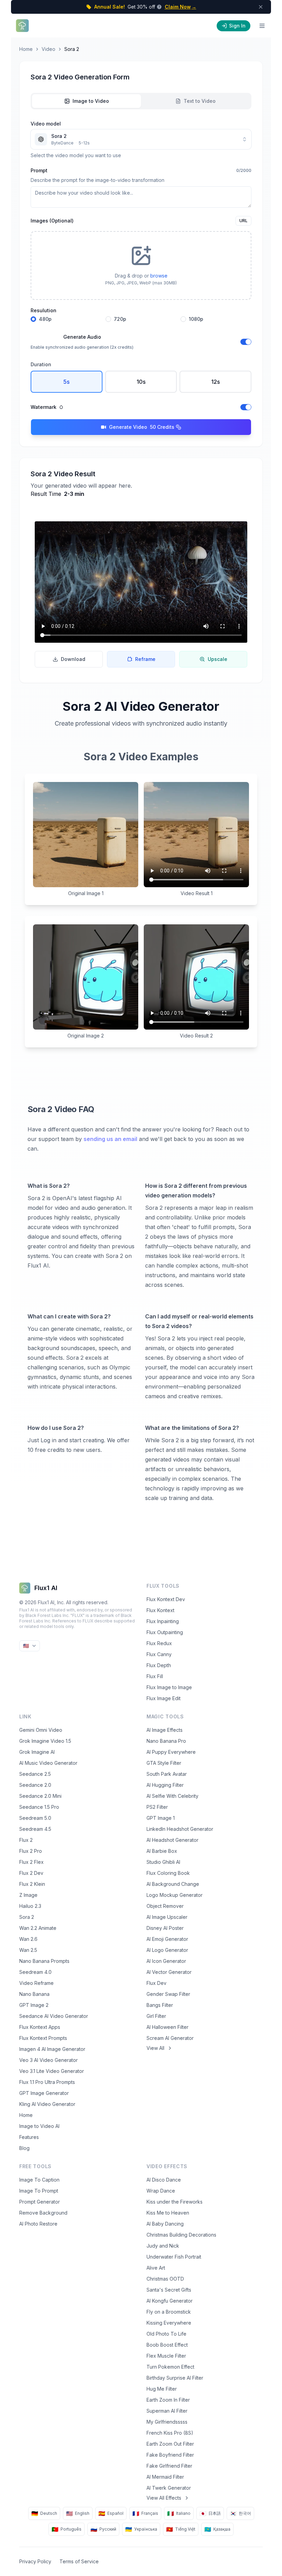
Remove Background (43, 2213)
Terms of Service (79, 2561)
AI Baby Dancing (165, 2224)
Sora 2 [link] (72, 49)
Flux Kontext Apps (40, 2027)
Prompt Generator (40, 2202)
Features (29, 2137)
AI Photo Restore (38, 2224)
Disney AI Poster (165, 1928)
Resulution (44, 311)
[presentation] (141, 265)
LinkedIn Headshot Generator (180, 1829)
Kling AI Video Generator (47, 2104)
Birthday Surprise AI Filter (175, 2378)
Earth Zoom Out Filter (170, 2444)
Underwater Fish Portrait (174, 2257)
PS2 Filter (157, 1807)
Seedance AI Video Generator (54, 2016)
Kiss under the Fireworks (175, 2202)
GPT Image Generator (44, 2093)
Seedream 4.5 (35, 1829)
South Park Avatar (167, 1774)
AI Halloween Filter (167, 2027)
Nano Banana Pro (166, 1741)
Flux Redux (159, 1643)
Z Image (28, 1895)
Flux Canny (159, 1654)
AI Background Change (173, 1884)
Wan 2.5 (28, 1950)
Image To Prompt (39, 2191)
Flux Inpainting (163, 1621)
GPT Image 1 (161, 1818)
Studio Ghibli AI (163, 1862)
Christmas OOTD (165, 2279)
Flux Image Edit (164, 1698)
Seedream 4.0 (35, 1972)
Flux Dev (156, 1983)
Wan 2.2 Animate (38, 1928)
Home (26, 49)
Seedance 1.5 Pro (39, 1807)
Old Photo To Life (166, 2334)
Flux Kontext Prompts (43, 2038)
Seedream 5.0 (35, 1818)
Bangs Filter (160, 2005)
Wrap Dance (161, 2191)
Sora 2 (27, 1917)
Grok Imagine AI (37, 1752)
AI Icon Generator (166, 1961)
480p (45, 319)
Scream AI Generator (170, 2038)
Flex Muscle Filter (166, 2356)
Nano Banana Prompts (44, 1961)
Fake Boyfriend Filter (170, 2455)
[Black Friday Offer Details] (159, 7)
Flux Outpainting (165, 1632)
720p (120, 319)
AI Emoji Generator (167, 1939)
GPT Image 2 (34, 2005)
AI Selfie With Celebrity (172, 1796)
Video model (46, 124)
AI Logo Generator (167, 1950)
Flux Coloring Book (168, 1873)
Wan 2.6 (28, 1939)
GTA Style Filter (164, 1763)
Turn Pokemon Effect (170, 2367)
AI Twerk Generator (169, 2488)
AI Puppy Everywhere (171, 1752)
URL (243, 221)
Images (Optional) (52, 221)
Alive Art (156, 2268)
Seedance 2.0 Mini (40, 1796)
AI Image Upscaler (167, 1917)
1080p (196, 319)
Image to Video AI (39, 2126)
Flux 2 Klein (32, 1884)
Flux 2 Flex (31, 1862)
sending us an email (110, 1139)
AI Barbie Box (162, 1851)
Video (48, 49)
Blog (24, 2148)
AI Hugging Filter (165, 1785)
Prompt (39, 170)
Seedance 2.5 (35, 1774)
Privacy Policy (35, 2561)
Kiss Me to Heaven (168, 2213)
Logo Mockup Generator (175, 1895)
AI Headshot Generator (172, 1840)
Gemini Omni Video (41, 1730)
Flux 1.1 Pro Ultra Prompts (47, 2082)
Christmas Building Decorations (181, 2235)
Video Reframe (36, 1983)
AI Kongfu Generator (170, 2301)
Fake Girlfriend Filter (169, 2466)
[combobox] (141, 139)
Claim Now (181, 7)
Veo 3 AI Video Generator (48, 2060)
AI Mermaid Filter (165, 2477)
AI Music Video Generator (48, 1763)
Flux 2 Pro (31, 1851)
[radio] (33, 319)
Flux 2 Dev (31, 1873)
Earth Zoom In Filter (168, 2400)
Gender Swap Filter (168, 1994)
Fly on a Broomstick (169, 2312)
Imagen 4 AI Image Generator (52, 2049)
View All (155, 2048)
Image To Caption (39, 2180)
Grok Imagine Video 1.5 (45, 1741)
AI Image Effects (165, 1730)
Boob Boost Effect (167, 2345)
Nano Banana (34, 1994)
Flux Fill (155, 1676)
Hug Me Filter (162, 2389)
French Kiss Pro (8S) (170, 2433)
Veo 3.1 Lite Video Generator (52, 2071)
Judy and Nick (163, 2246)
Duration (41, 364)
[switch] (246, 342)
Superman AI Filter (167, 2411)
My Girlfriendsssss (167, 2422)
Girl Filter (156, 2016)
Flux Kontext (160, 1610)
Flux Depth (159, 1665)
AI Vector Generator (169, 1972)
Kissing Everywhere (169, 2323)
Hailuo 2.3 (30, 1906)
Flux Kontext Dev (166, 1599)
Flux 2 (26, 1840)
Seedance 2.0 (35, 1785)
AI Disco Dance (164, 2180)
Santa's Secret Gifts (169, 2290)
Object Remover (165, 1906)
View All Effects (164, 2498)
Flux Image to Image (169, 1687)
